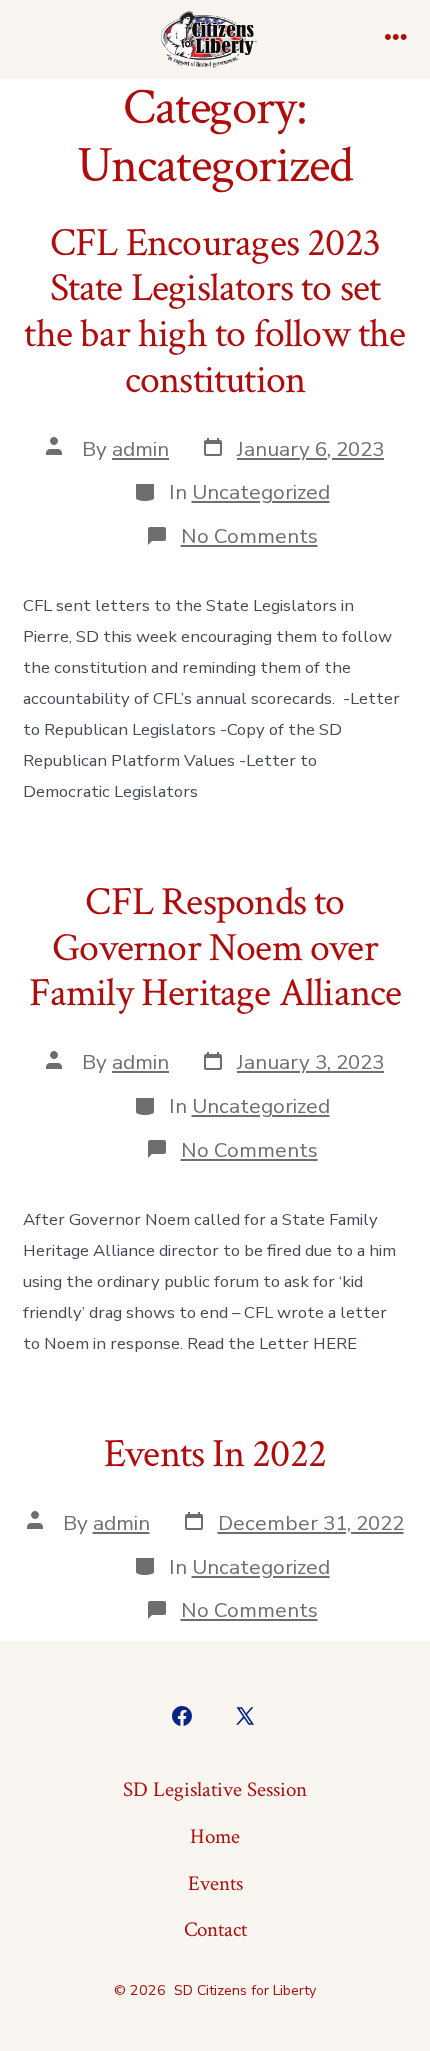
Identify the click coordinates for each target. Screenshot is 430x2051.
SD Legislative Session (215, 1789)
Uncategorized (261, 492)
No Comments (249, 536)
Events (215, 1883)
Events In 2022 (215, 1454)
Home (215, 1836)
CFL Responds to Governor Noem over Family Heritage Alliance (215, 947)
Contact (215, 1929)
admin (140, 449)
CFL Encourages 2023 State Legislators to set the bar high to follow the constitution (214, 311)
